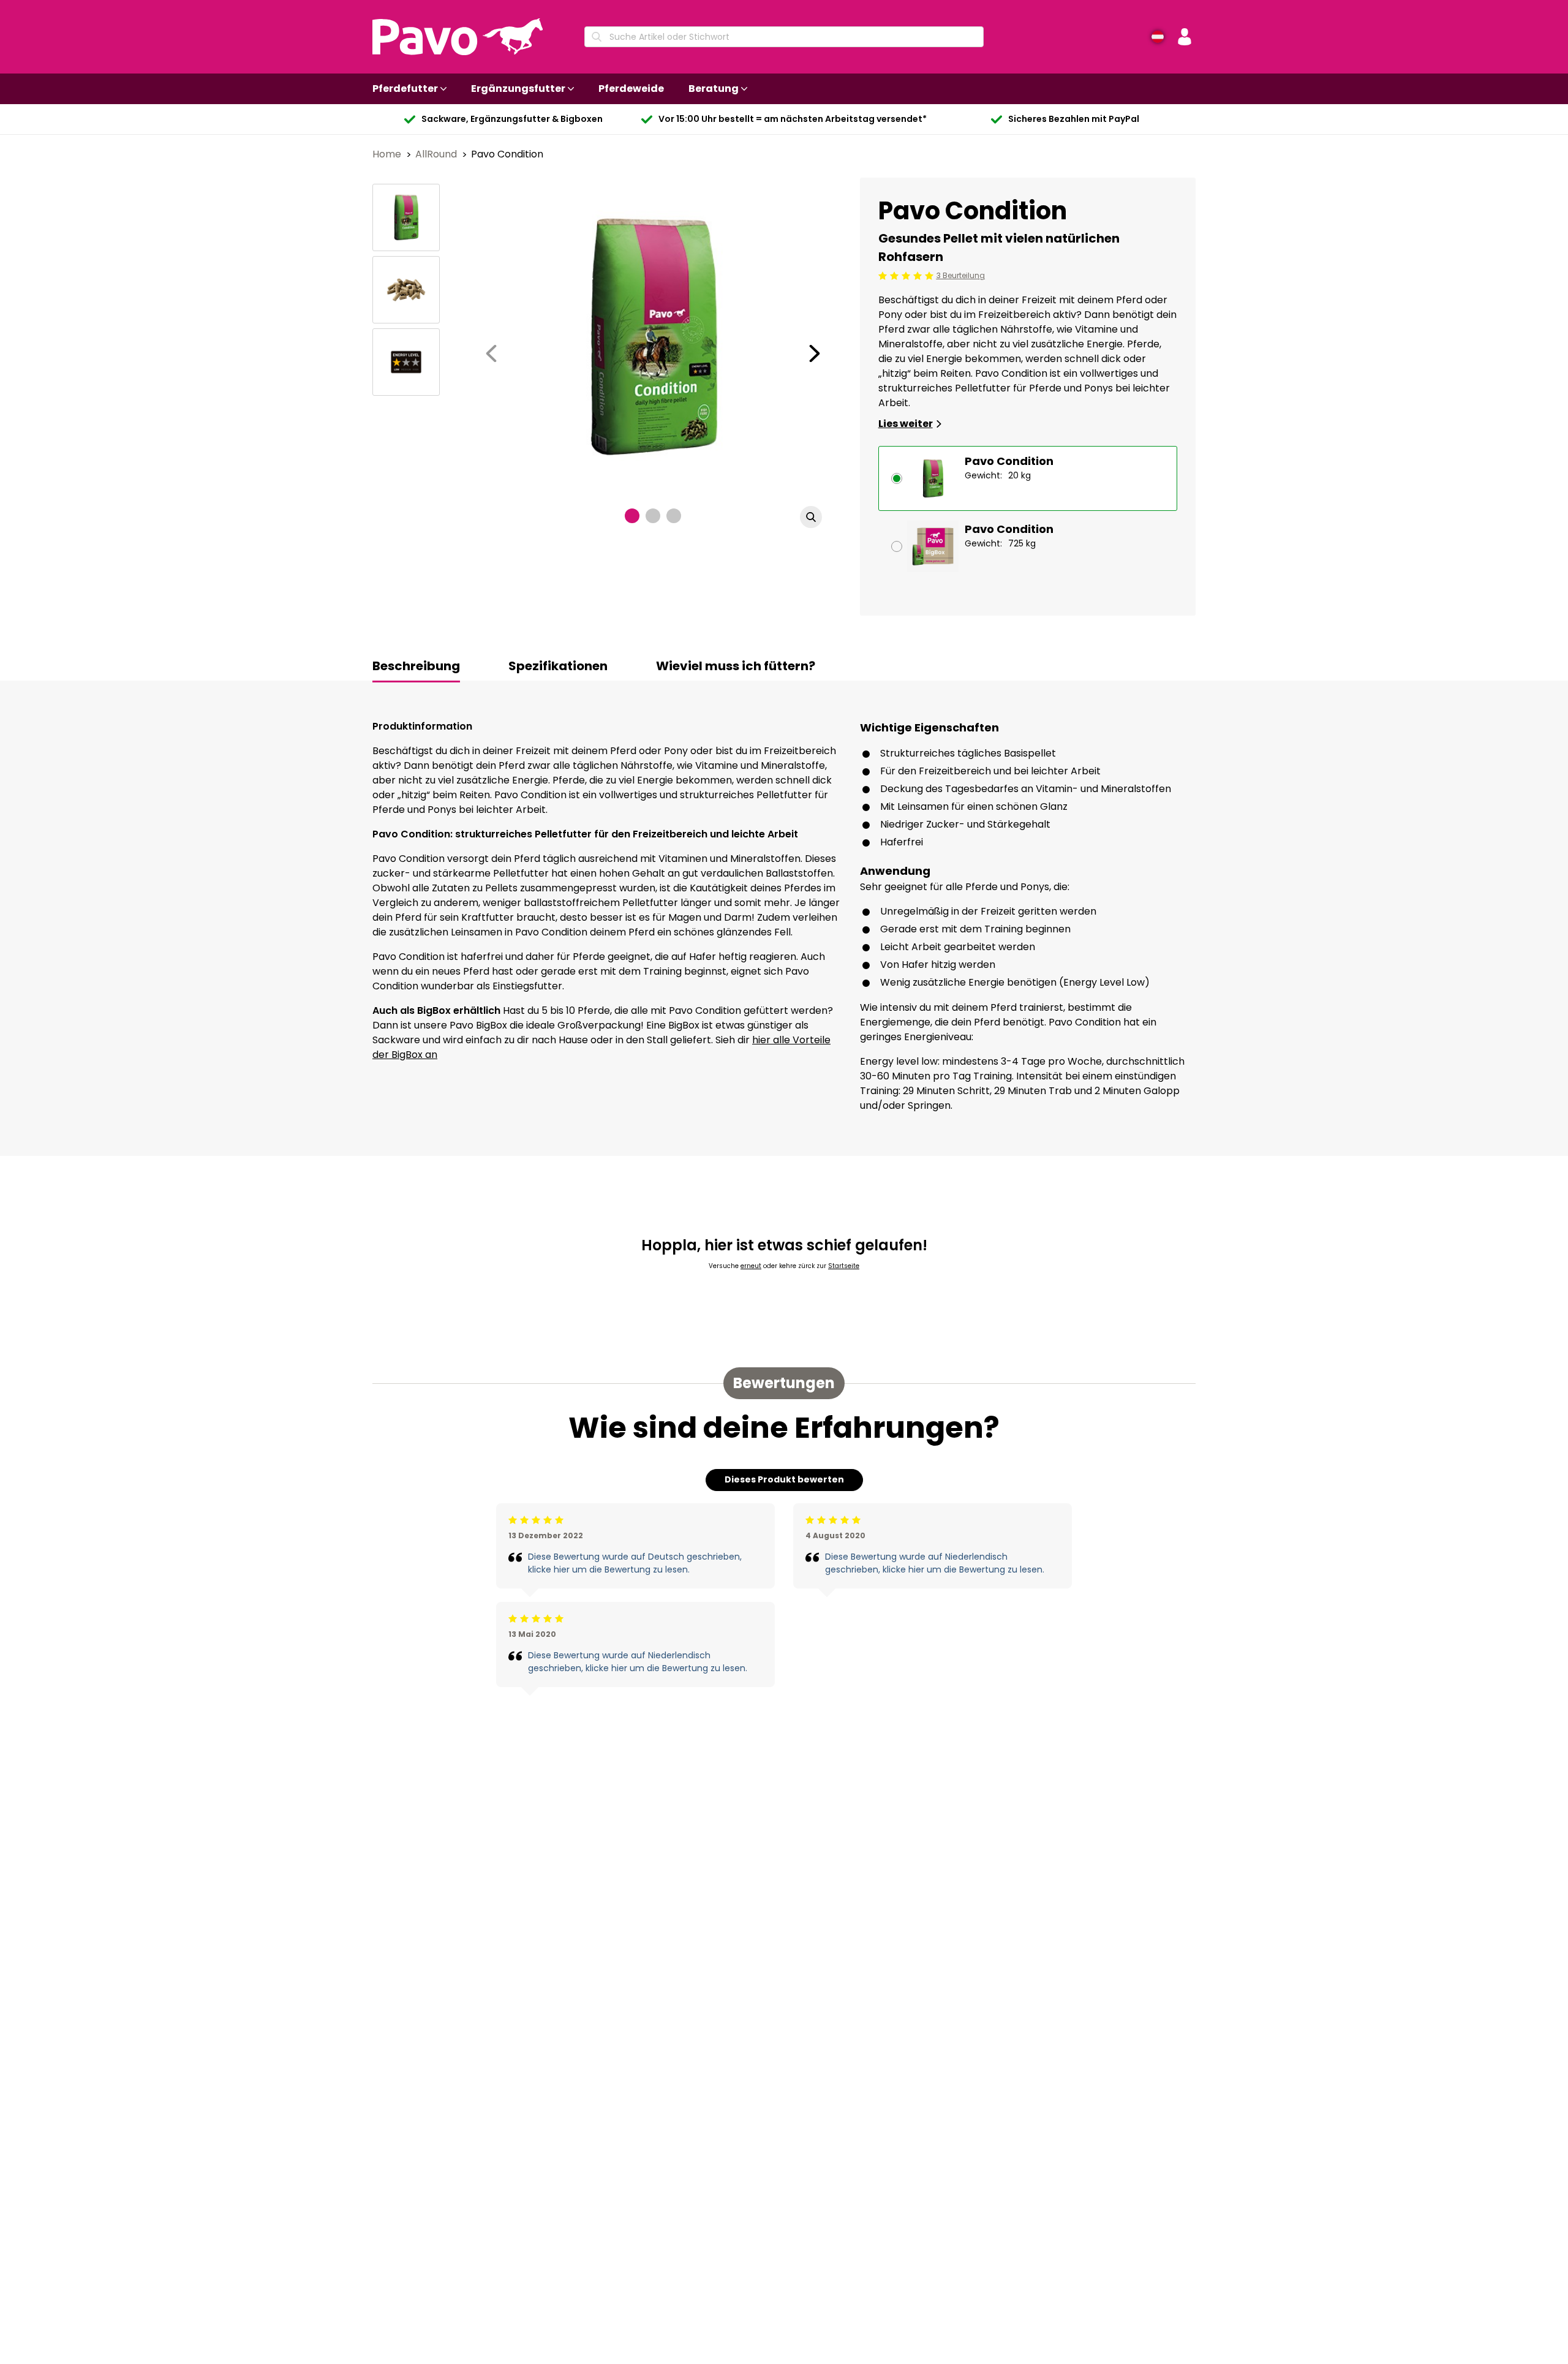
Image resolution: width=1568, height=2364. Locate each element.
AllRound (437, 154)
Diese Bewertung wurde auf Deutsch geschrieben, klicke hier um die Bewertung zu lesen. (635, 1563)
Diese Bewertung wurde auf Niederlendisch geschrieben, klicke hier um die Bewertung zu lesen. (638, 1662)
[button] (1185, 37)
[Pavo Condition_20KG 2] (406, 290)
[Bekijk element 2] (653, 516)
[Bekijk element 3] (674, 516)
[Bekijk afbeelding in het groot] (811, 517)
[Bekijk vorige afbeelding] (491, 353)
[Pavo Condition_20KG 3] (406, 362)
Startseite (844, 1266)
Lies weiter (906, 424)
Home (388, 154)
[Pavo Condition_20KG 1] (406, 217)
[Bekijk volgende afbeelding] (815, 353)
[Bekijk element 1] (632, 516)
